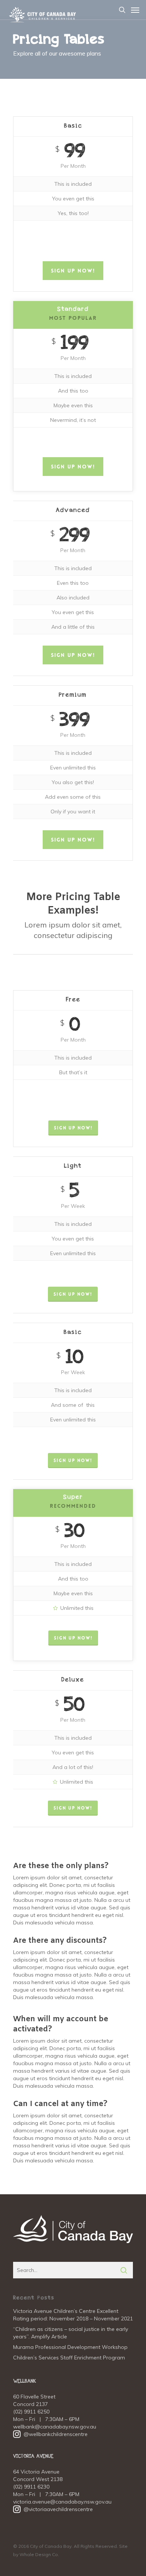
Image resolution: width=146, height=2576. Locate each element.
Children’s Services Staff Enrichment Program (69, 2358)
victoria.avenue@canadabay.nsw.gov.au (62, 2502)
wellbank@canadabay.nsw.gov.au (55, 2427)
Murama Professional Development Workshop (70, 2347)
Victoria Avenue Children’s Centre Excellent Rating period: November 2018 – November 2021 (73, 2315)
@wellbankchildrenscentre (50, 2434)
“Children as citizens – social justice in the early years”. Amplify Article (71, 2333)
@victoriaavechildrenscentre (53, 2509)
